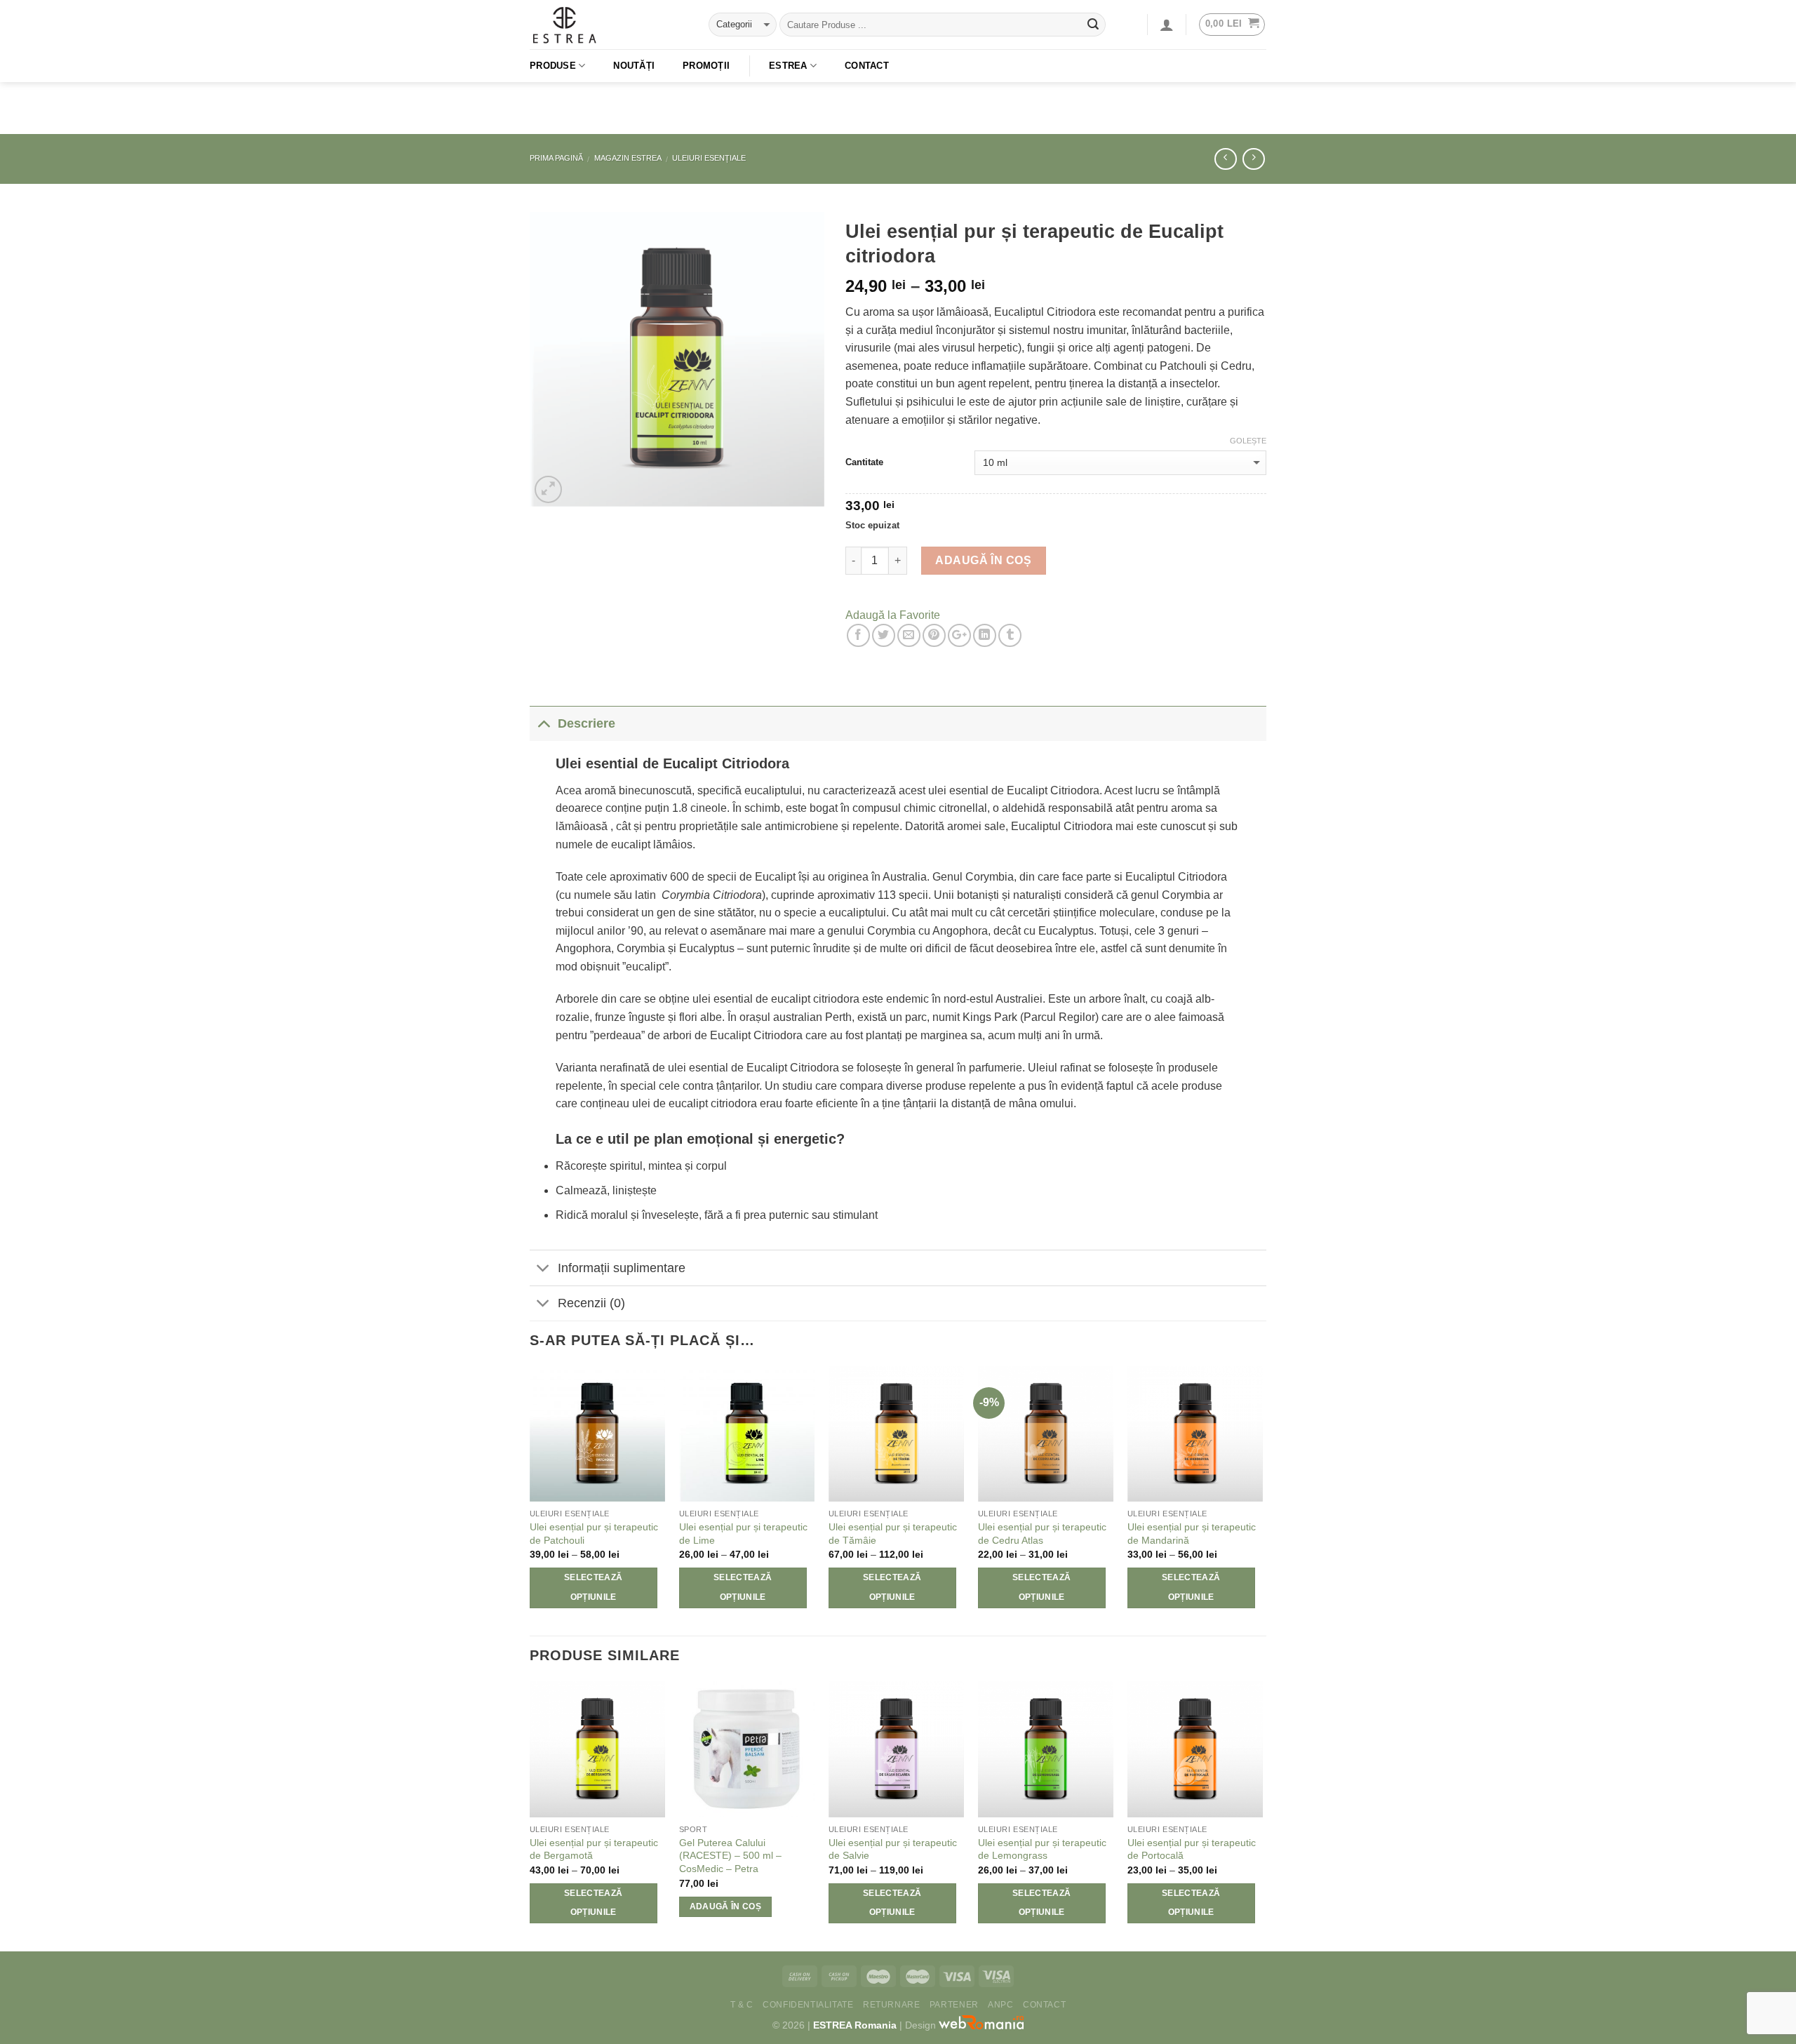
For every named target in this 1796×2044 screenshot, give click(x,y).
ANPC (1000, 2005)
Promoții (706, 66)
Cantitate (864, 462)
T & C (742, 2005)
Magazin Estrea (628, 158)
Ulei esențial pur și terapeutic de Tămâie (893, 1534)
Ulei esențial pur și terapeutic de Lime (743, 1534)
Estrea (788, 66)
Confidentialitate (808, 2005)
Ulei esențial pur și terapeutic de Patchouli (594, 1534)
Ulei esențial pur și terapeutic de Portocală (1192, 1849)
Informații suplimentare (622, 1268)
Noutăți (634, 66)
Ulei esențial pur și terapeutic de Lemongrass (1042, 1849)
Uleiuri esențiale (709, 158)
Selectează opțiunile (593, 1587)
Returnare (892, 2005)
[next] (1262, 1500)
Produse (553, 66)
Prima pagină (556, 158)
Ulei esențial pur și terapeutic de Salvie (893, 1849)
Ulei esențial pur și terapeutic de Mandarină (1192, 1534)
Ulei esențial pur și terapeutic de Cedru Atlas (1042, 1534)
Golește (1248, 441)
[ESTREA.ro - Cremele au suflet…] (609, 25)
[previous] (530, 1500)
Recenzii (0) (591, 1303)
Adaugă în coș (983, 560)
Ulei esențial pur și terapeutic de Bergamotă (594, 1849)
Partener (954, 2005)
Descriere (587, 723)
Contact (867, 66)
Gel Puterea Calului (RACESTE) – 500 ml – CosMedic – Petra (730, 1856)
